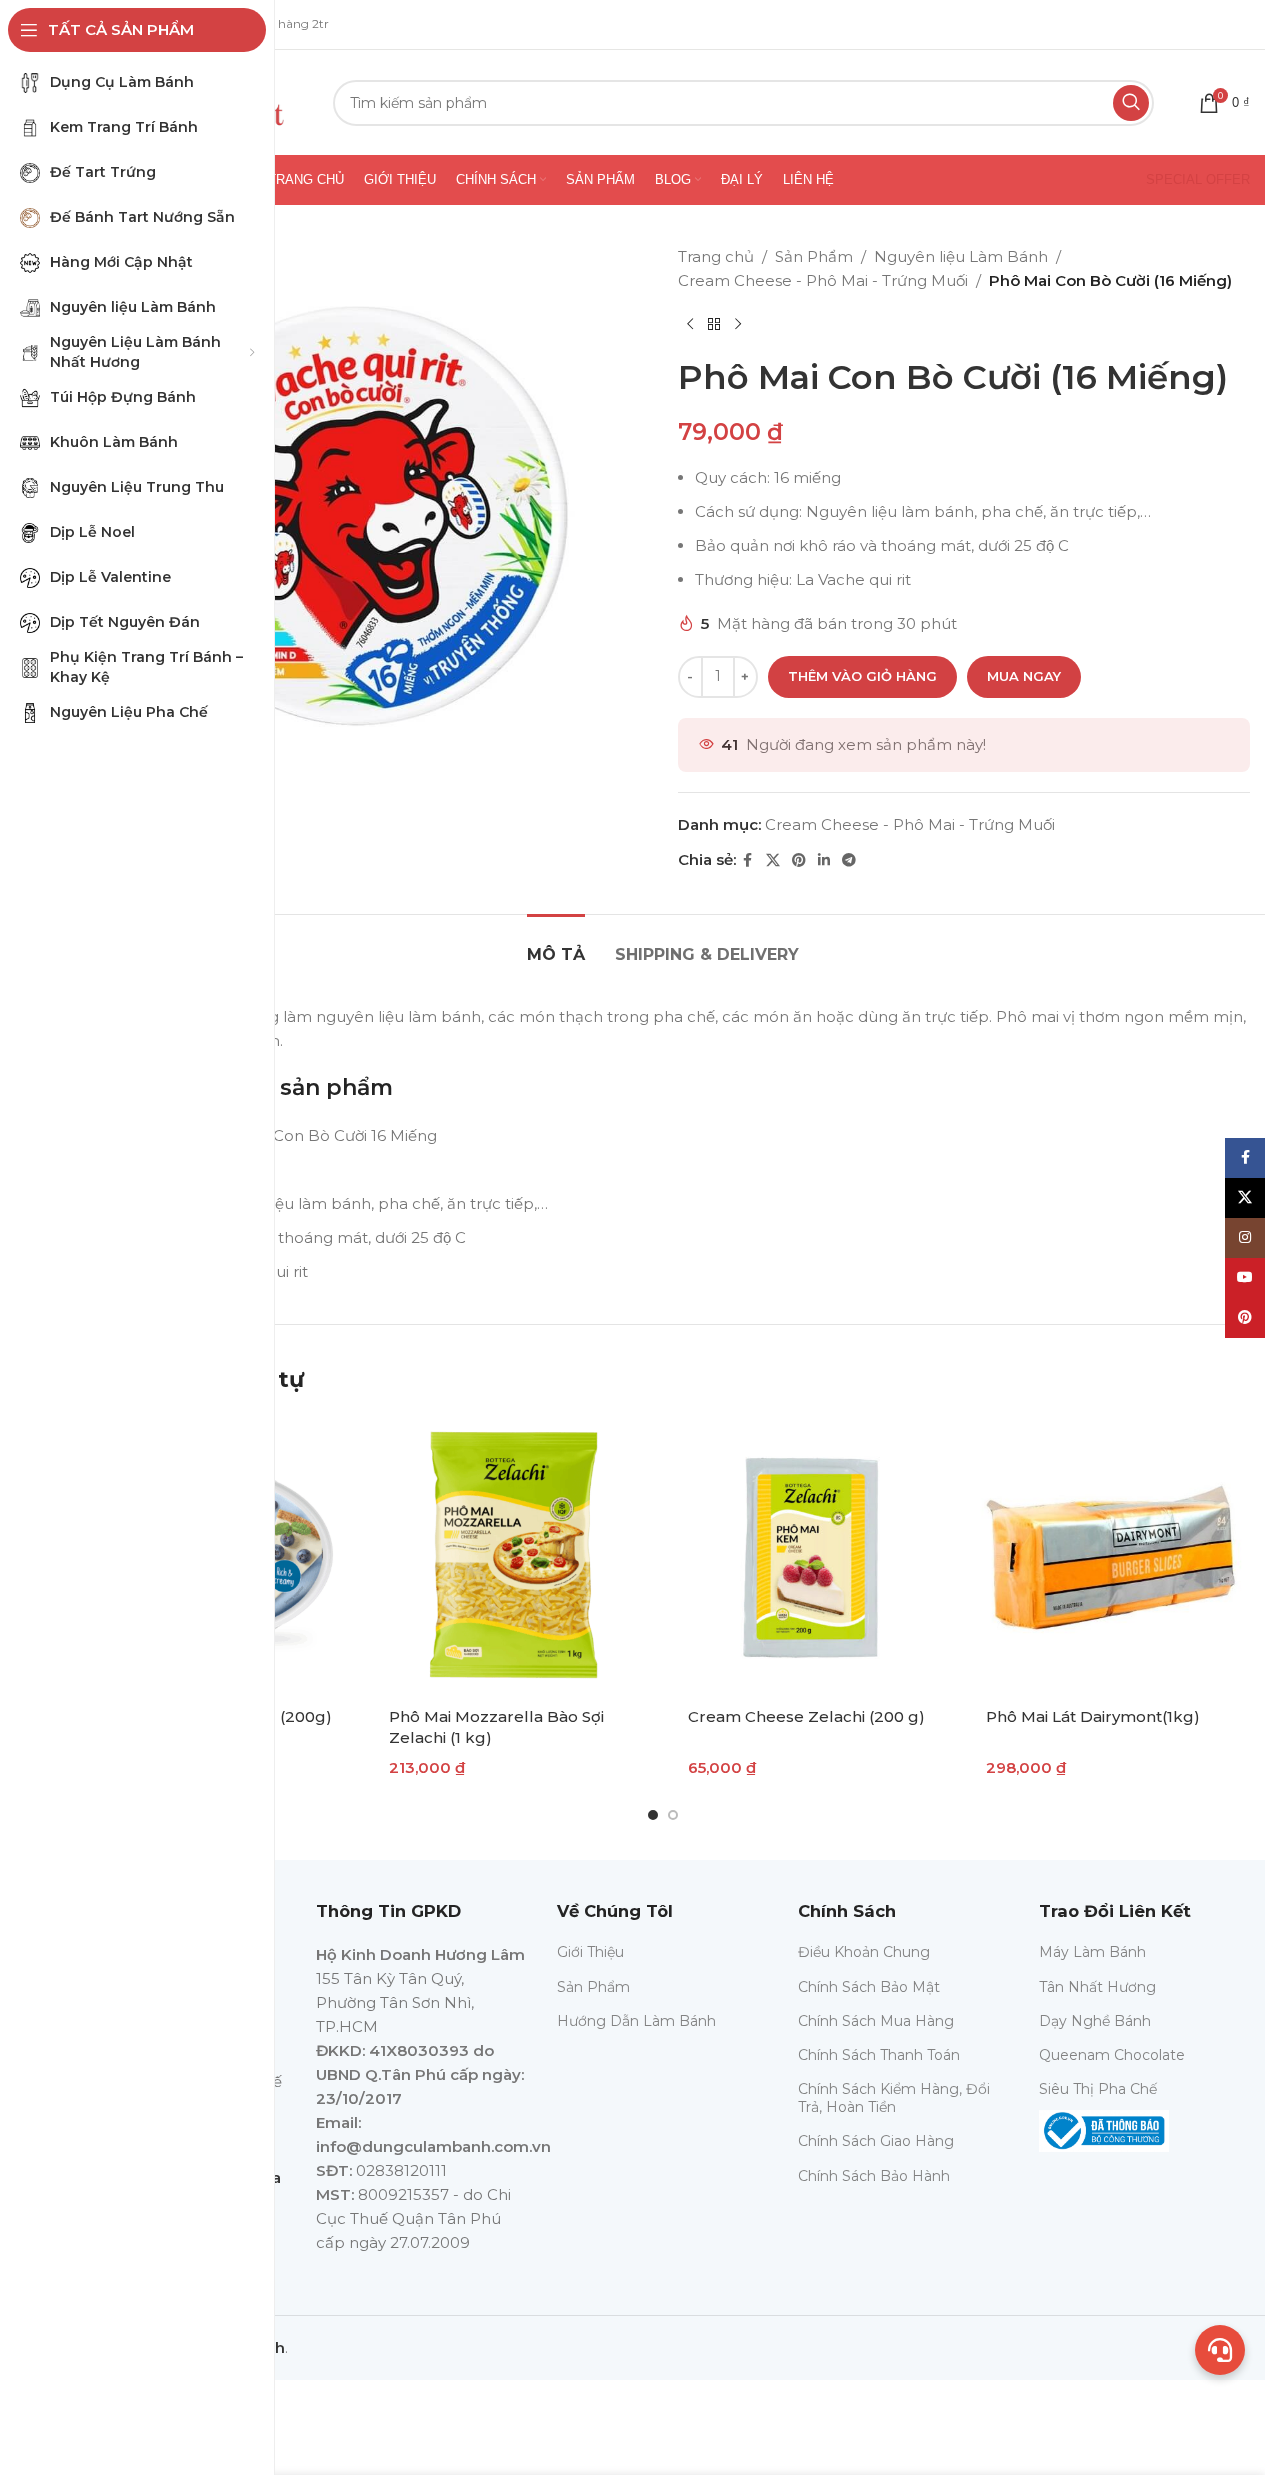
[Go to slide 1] (653, 1815)
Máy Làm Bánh (1092, 1952)
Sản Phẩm (814, 256)
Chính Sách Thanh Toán (879, 2055)
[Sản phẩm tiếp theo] (738, 325)
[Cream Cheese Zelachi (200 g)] (812, 1554)
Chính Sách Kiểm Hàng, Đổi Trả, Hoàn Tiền (894, 2098)
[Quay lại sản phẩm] (714, 325)
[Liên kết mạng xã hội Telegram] (849, 860)
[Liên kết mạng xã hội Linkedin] (824, 860)
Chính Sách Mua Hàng (876, 2021)
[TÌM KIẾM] (1131, 103)
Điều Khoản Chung (864, 1952)
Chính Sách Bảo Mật (869, 1987)
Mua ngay (1024, 676)
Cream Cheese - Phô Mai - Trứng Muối (823, 280)
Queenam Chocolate (1112, 2055)
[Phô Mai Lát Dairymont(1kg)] (1110, 1554)
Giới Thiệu (590, 1952)
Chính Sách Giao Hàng (876, 2141)
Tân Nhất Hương (1097, 1987)
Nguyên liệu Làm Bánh (961, 256)
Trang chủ (716, 256)
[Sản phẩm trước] (690, 325)
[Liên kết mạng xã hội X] (773, 860)
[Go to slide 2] (673, 1815)
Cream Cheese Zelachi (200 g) (806, 1716)
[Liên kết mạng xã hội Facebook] (748, 860)
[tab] (556, 944)
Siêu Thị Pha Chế (1098, 2089)
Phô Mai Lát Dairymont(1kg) (1093, 1716)
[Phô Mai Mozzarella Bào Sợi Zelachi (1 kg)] (513, 1554)
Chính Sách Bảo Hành (874, 2176)
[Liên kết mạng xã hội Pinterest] (799, 860)
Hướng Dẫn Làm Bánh (636, 2021)
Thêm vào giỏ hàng (862, 676)
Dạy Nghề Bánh (1095, 2021)
